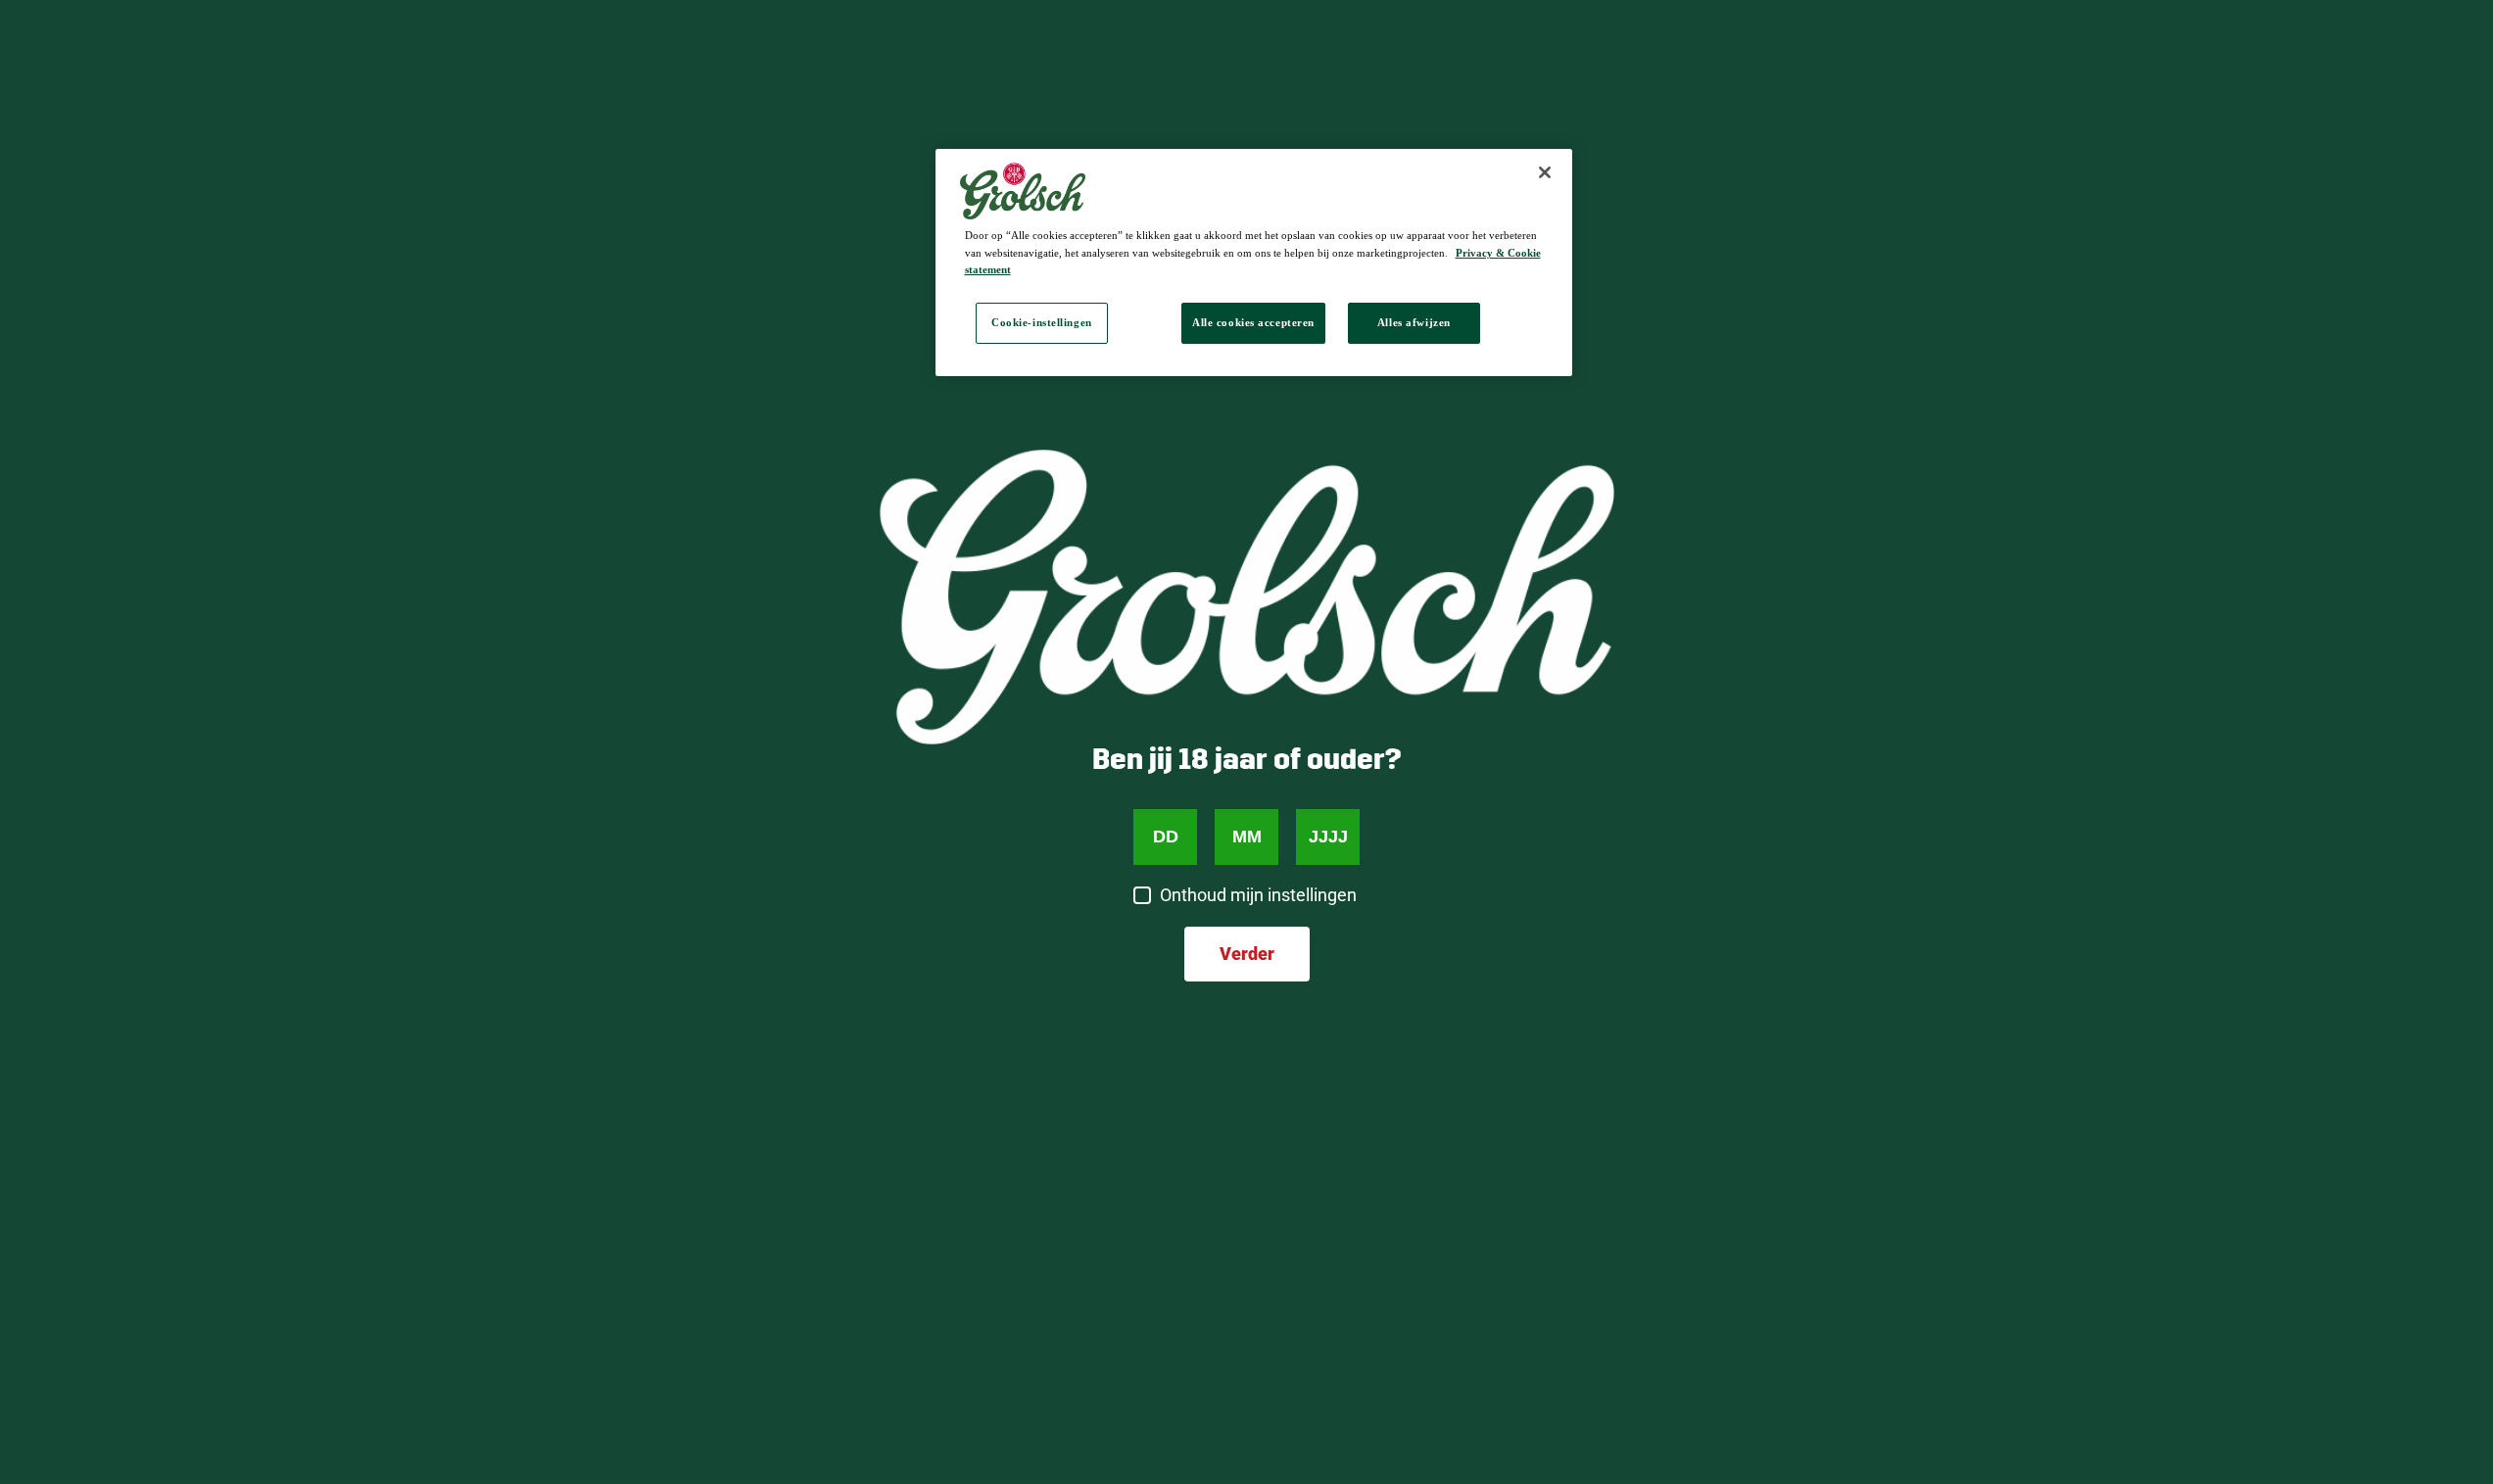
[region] (1254, 263)
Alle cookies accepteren (1253, 322)
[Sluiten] (1545, 172)
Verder (1247, 954)
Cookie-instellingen (1042, 322)
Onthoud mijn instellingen (1258, 895)
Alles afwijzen (1414, 322)
